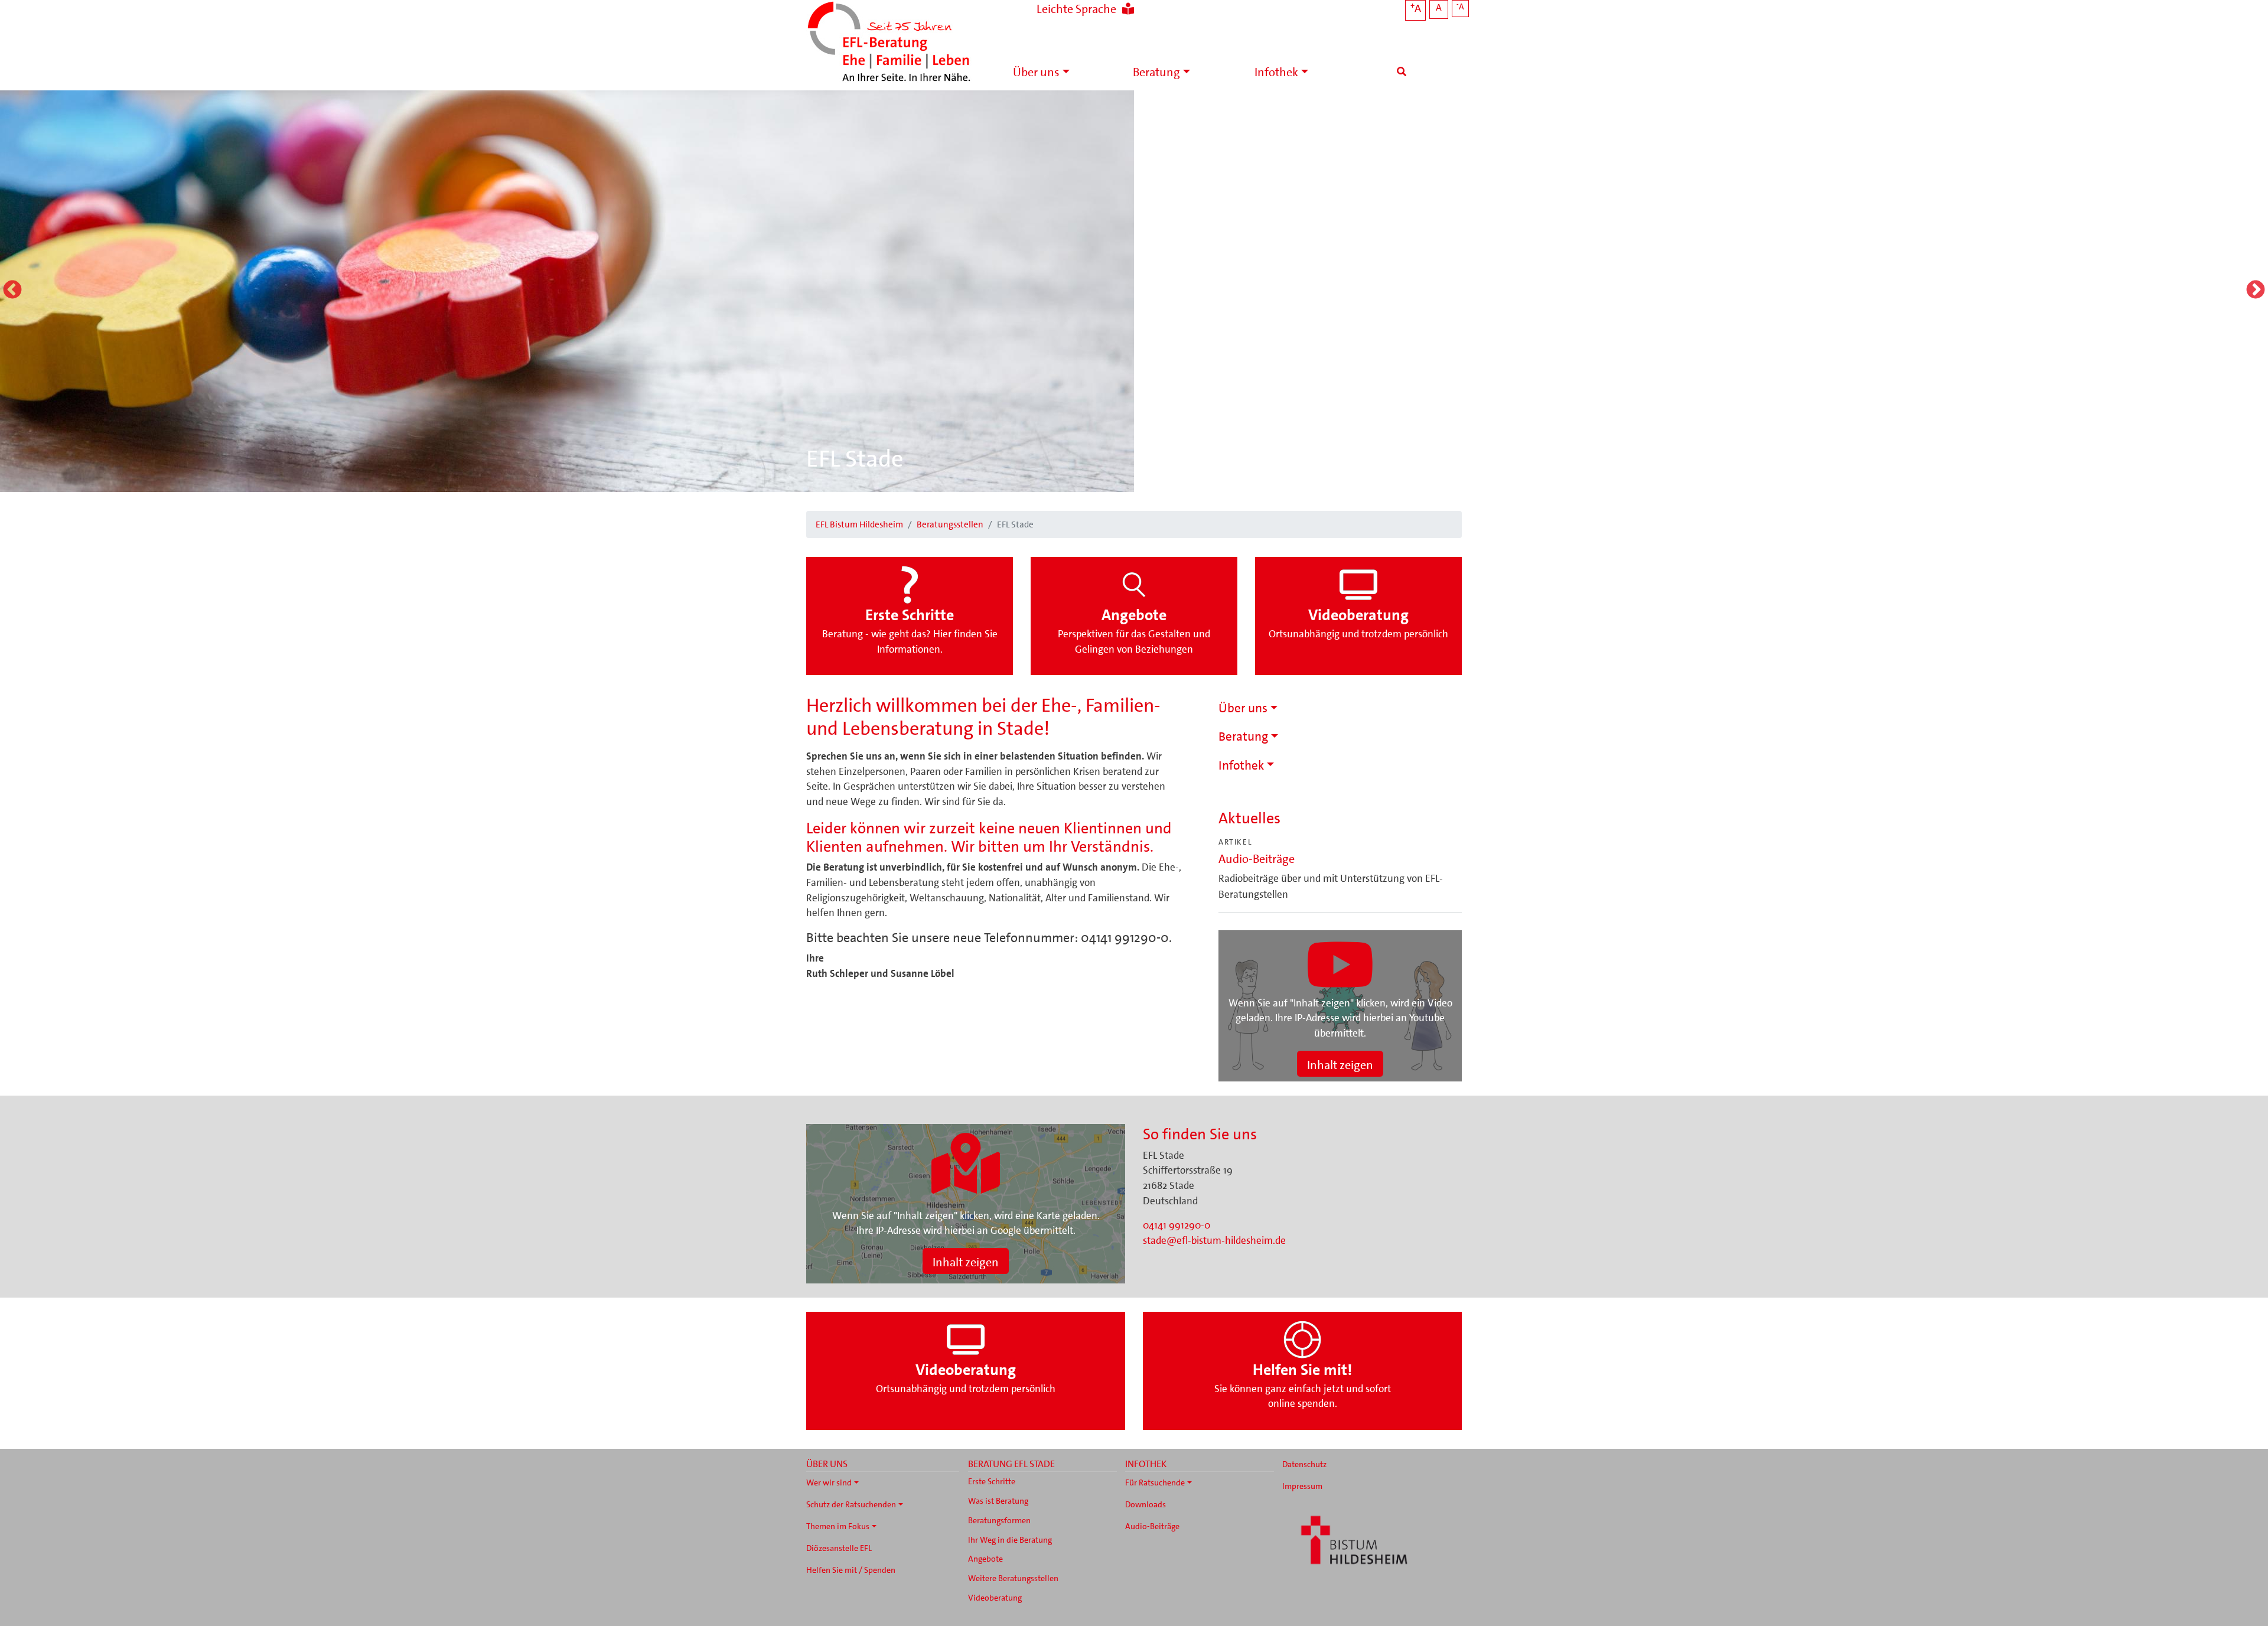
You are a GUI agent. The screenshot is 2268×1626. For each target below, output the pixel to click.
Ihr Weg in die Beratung (1010, 1540)
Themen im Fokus (838, 1526)
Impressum (1302, 1486)
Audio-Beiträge (1257, 859)
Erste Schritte (992, 1481)
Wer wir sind (829, 1482)
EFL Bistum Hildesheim (859, 524)
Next (2256, 291)
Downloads (1146, 1504)
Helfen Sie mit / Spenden (851, 1570)
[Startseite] (889, 43)
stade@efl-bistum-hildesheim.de (1214, 1240)
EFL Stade (855, 459)
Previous (12, 291)
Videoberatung (995, 1598)
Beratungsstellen (950, 524)
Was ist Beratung (998, 1501)
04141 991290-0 (1177, 1225)
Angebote (985, 1559)
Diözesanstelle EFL (839, 1548)
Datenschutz (1304, 1464)
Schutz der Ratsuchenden (851, 1504)
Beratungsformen (999, 1520)
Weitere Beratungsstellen (1013, 1578)
